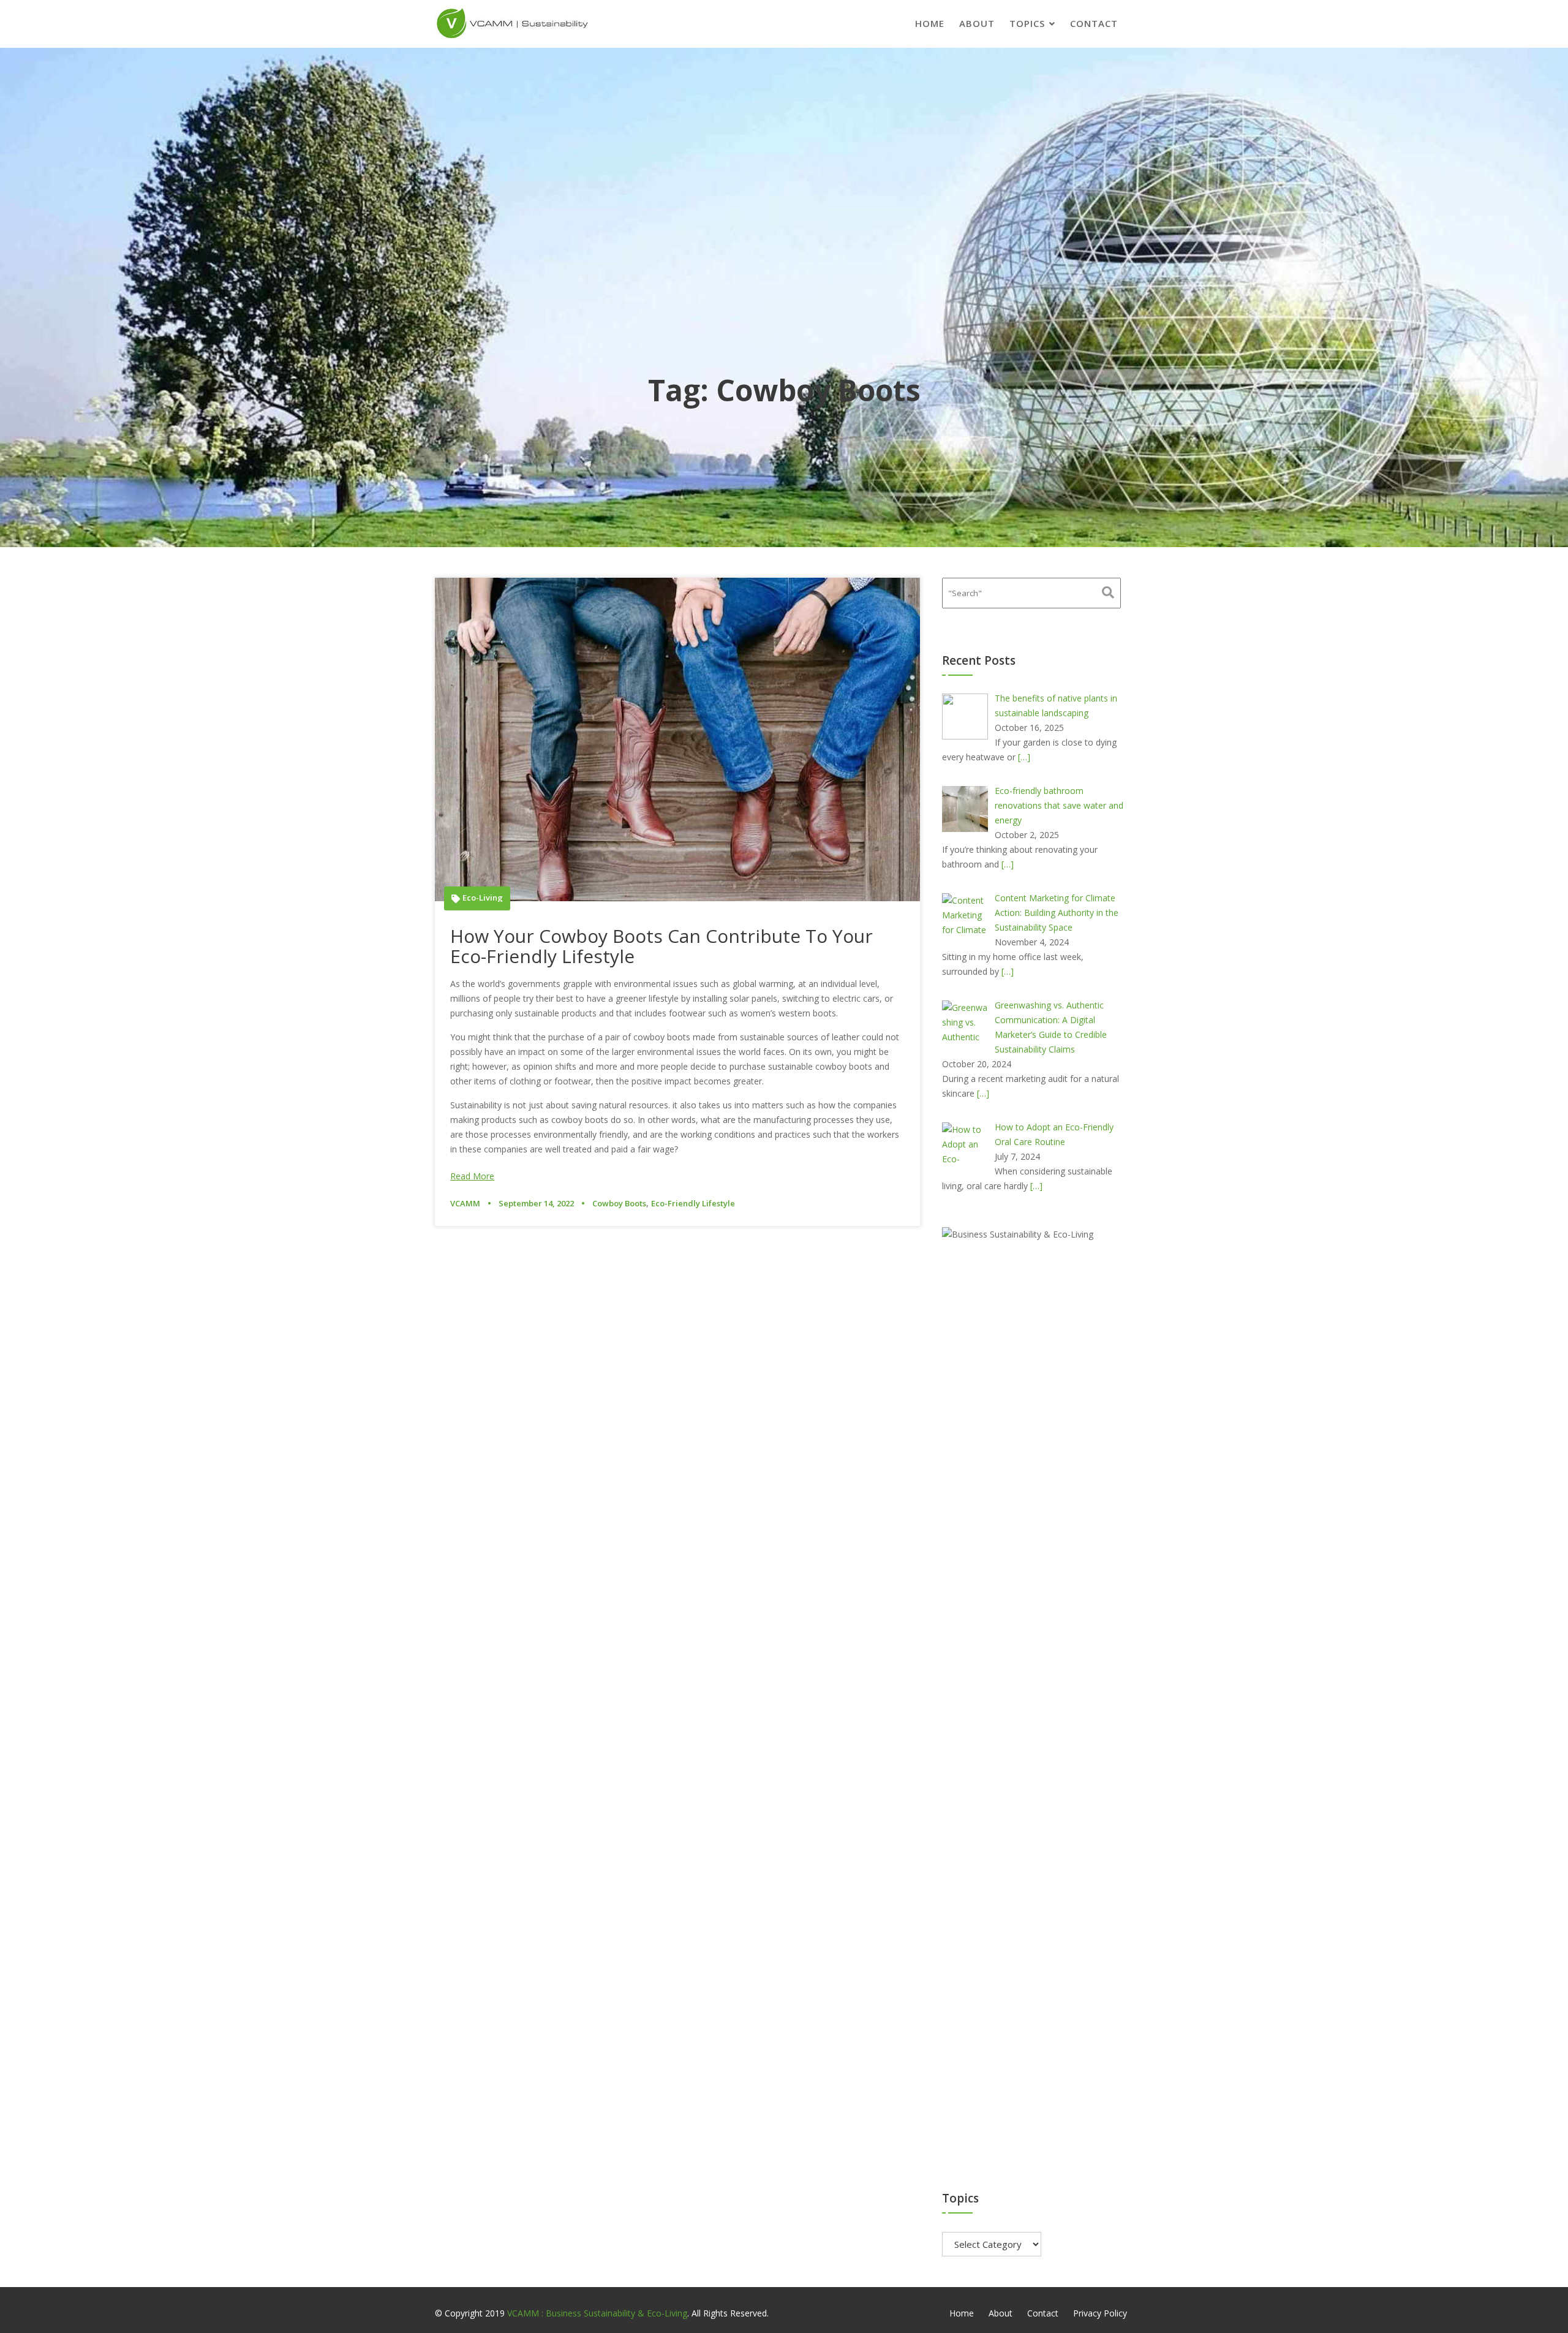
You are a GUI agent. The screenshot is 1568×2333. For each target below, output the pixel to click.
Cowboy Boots (619, 1203)
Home (930, 23)
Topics (1027, 23)
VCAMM (465, 1203)
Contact (1094, 23)
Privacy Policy (1100, 2313)
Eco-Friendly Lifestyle (693, 1203)
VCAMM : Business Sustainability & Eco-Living (597, 2313)
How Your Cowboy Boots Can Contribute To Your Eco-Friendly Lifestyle (661, 946)
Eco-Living (483, 898)
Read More (472, 1176)
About (977, 23)
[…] (1024, 757)
